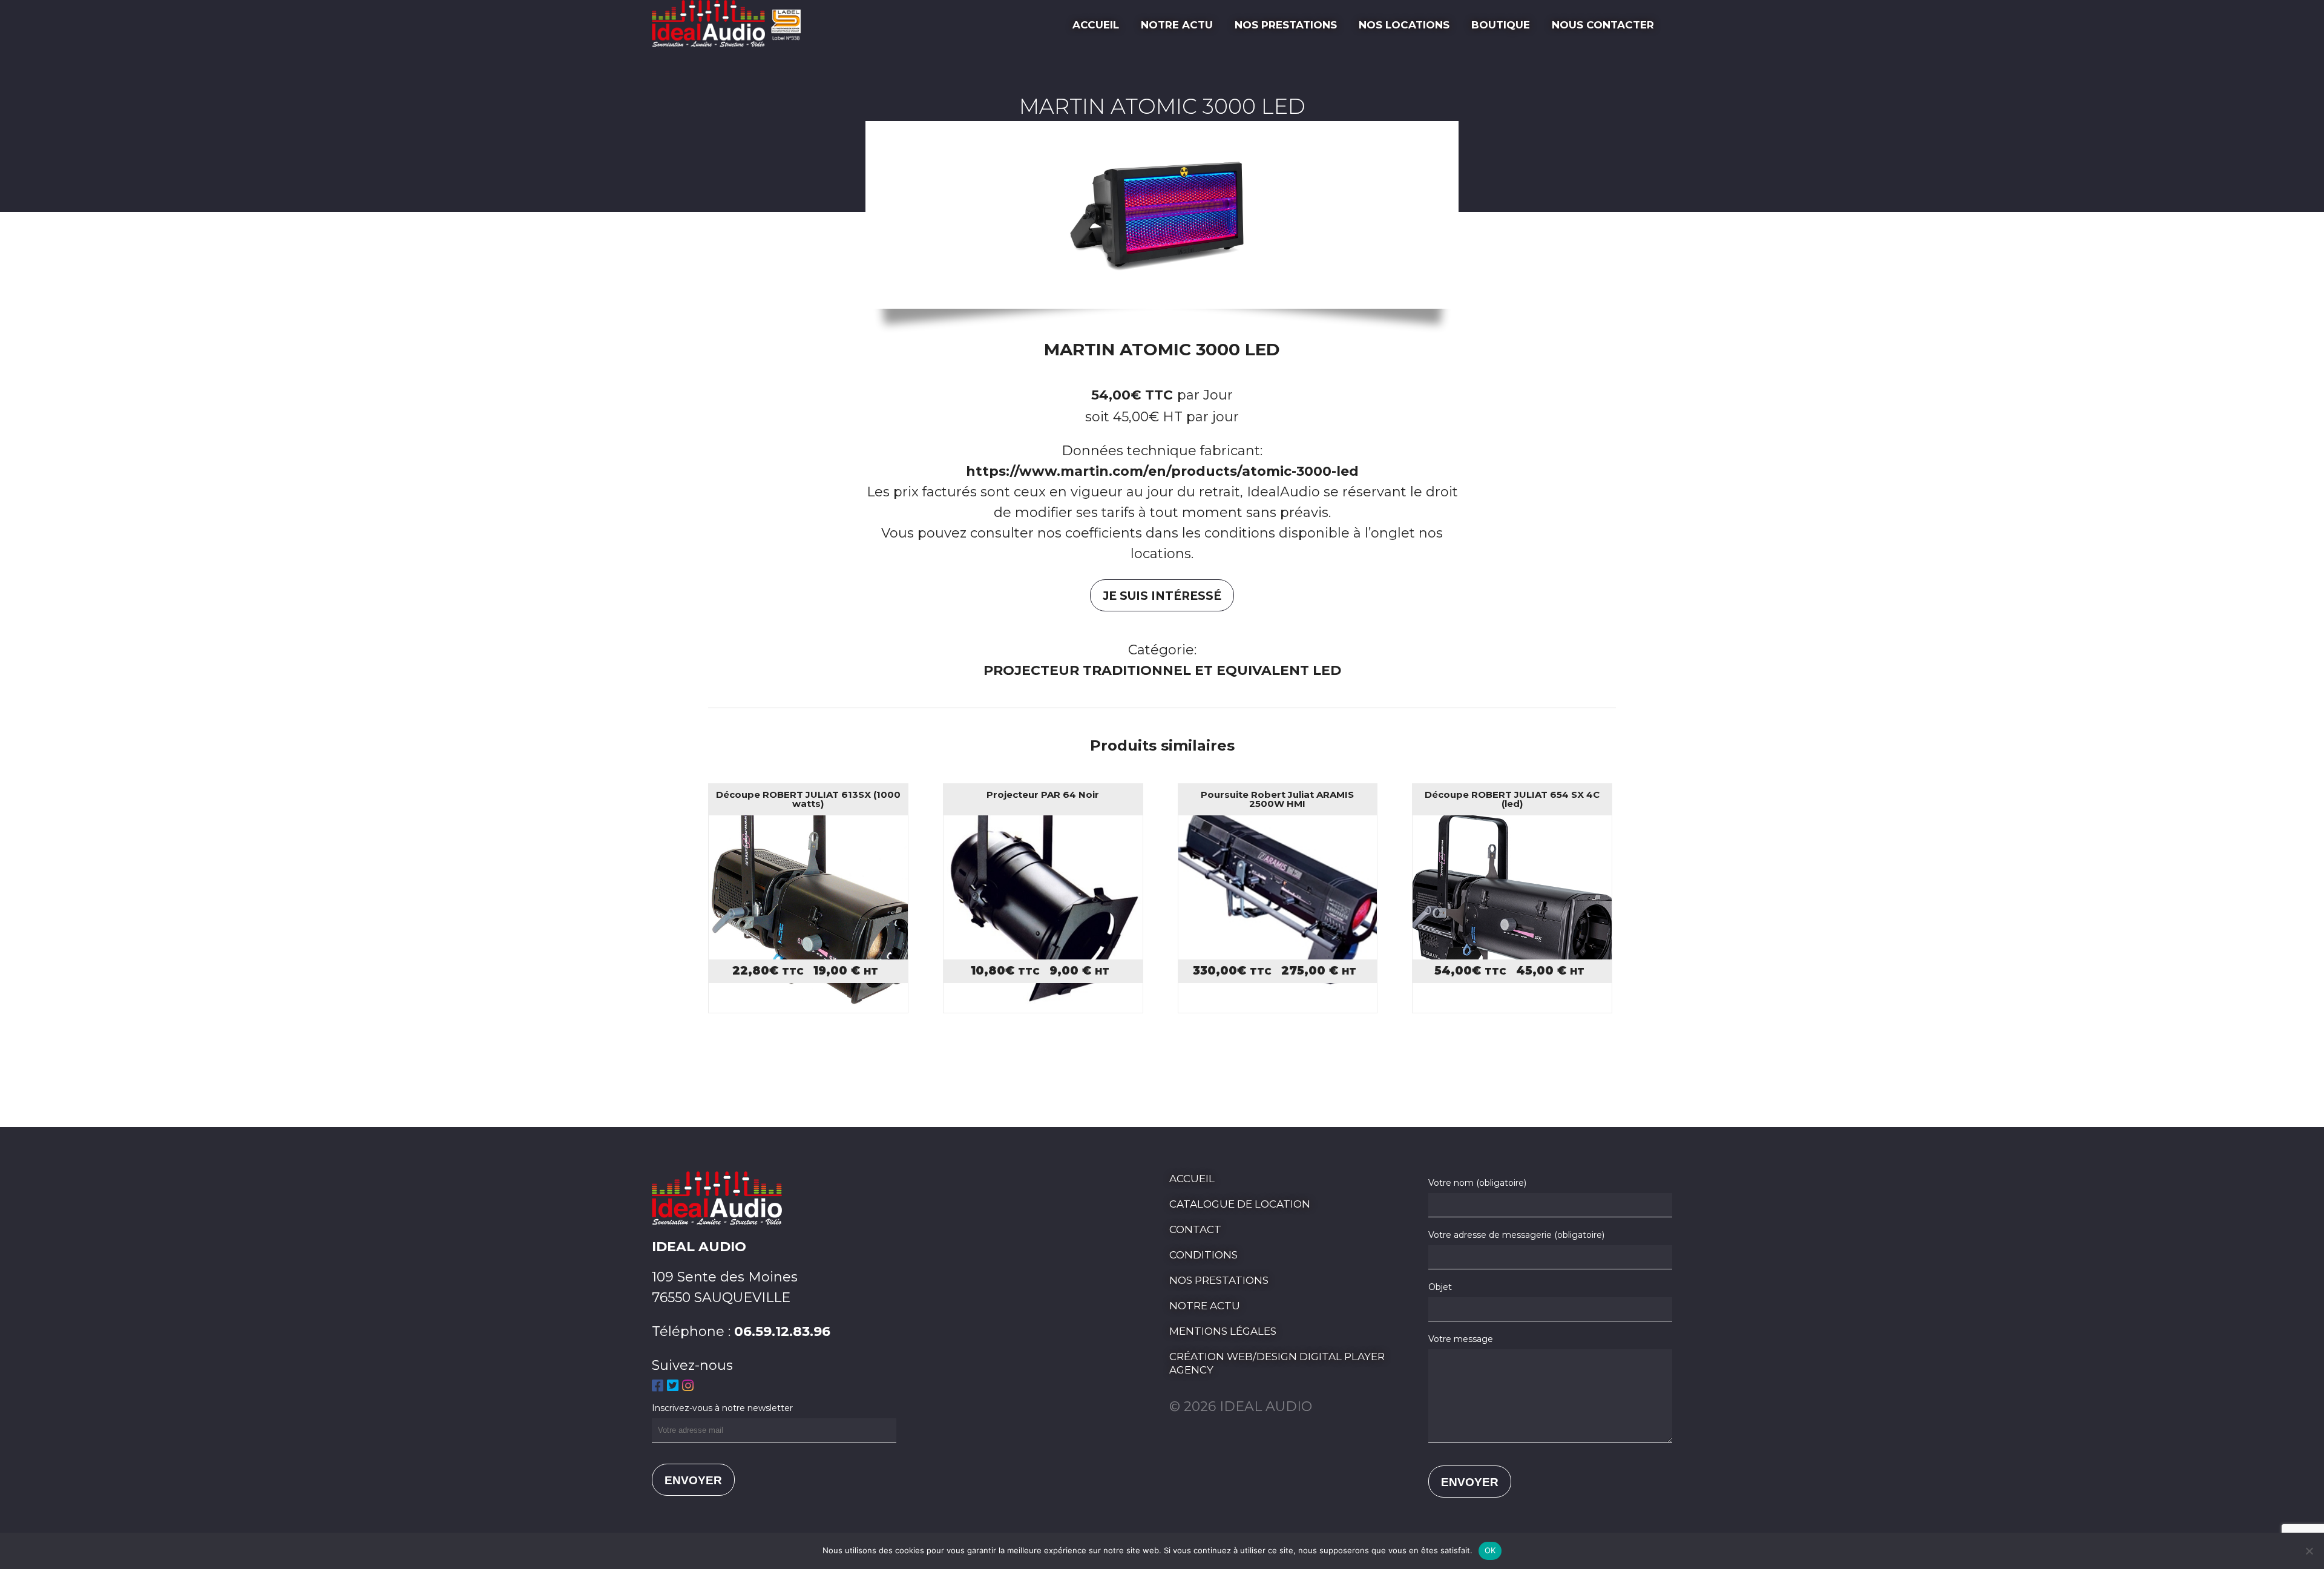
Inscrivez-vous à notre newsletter (722, 1408)
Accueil (1096, 25)
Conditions (1203, 1255)
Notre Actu (1177, 25)
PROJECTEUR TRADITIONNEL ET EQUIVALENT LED (1162, 670)
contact (1195, 1229)
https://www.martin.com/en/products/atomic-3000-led (1162, 471)
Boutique (1501, 25)
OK (1490, 1550)
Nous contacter (1603, 25)
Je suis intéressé (1162, 596)
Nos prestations (1286, 25)
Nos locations (1404, 25)
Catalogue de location (1240, 1204)
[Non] (2309, 1551)
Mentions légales (1223, 1331)
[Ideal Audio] (731, 42)
